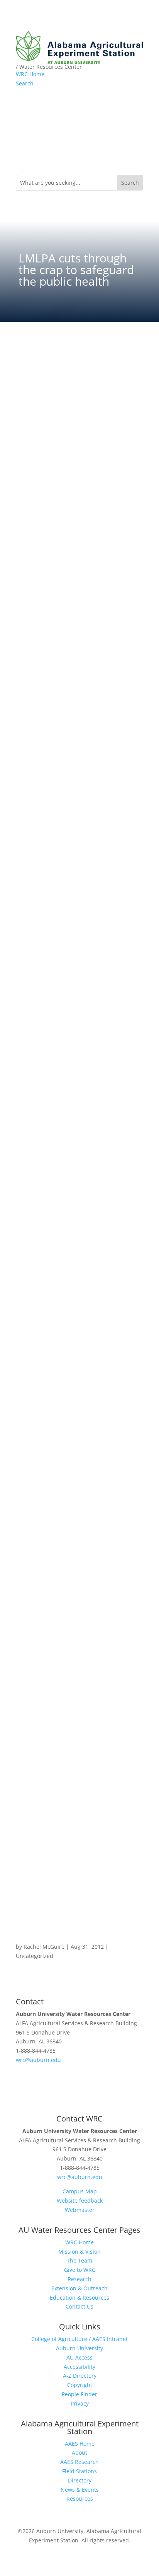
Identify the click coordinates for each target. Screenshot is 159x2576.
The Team (79, 2260)
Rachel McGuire (44, 1947)
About (79, 2453)
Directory (80, 2480)
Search (25, 83)
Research (79, 2279)
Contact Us (79, 2306)
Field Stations (79, 2471)
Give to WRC (80, 2270)
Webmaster (80, 2210)
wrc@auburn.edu (38, 2060)
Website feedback (80, 2201)
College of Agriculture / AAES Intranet (79, 2339)
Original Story (79, 1921)
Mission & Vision (79, 2252)
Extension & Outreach (79, 2288)
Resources (80, 2499)
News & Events (80, 2490)
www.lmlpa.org (35, 396)
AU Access (79, 2357)
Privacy (80, 2403)
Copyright (80, 2385)
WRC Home (30, 74)
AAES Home (80, 2444)
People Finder (79, 2394)
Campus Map (80, 2191)
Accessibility (79, 2367)
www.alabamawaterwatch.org (54, 469)
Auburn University (79, 2348)
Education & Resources (79, 2298)
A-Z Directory (80, 2376)
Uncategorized (35, 1956)
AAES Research (79, 2462)
